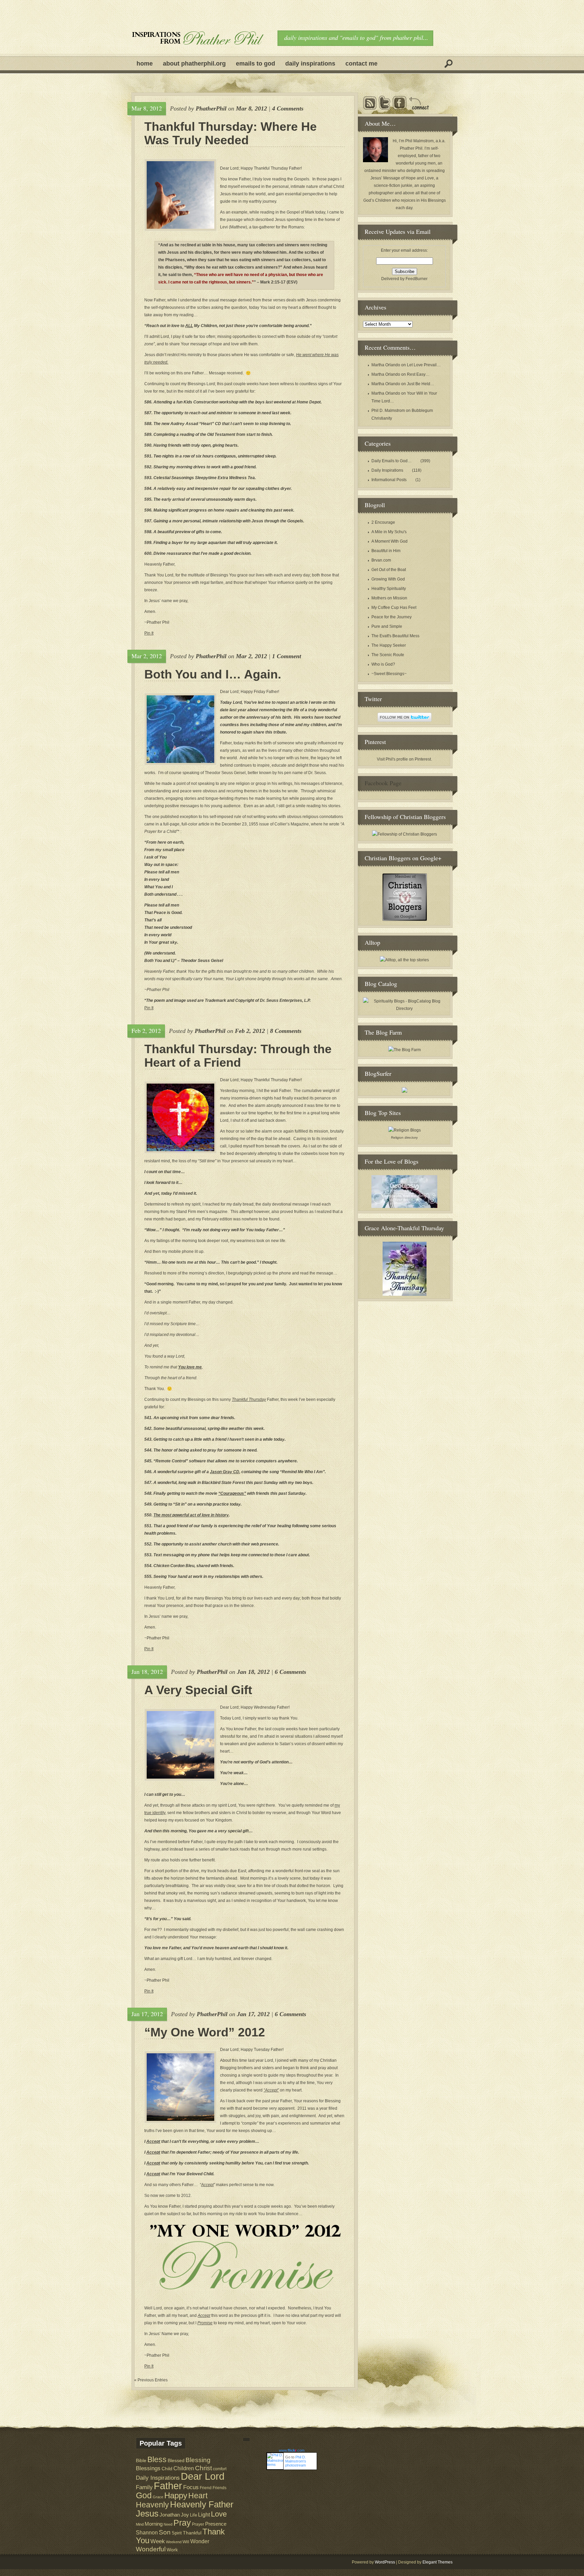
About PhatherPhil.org (194, 64)
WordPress (385, 2562)
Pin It (149, 633)
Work (172, 2550)
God (144, 2495)
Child (167, 2469)
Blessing (198, 2460)
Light (204, 2515)
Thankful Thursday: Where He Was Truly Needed (230, 133)
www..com (292, 2450)
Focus (191, 2487)
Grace (158, 2497)
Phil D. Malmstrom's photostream (296, 2461)
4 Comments (288, 108)
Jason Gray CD (225, 1472)
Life (193, 2515)
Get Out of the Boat (389, 570)
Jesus (147, 2513)
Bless (157, 2459)
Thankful (192, 2533)
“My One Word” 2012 (205, 2032)
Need (168, 2524)
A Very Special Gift (198, 1690)
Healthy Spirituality (389, 589)
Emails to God (255, 64)
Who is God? (383, 664)
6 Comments (290, 1672)
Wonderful (151, 2549)
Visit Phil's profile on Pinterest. (404, 759)
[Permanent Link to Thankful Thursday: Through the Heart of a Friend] (180, 1117)
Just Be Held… (421, 384)
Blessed (176, 2460)
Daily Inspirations (310, 64)
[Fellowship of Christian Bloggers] (405, 834)
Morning (154, 2524)
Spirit (177, 2533)
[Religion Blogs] (405, 1130)
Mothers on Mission (389, 598)
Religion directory (404, 1137)
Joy (185, 2515)
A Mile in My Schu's (389, 532)
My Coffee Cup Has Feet (394, 608)
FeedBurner (417, 279)
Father (168, 2486)
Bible (141, 2461)
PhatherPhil (211, 108)
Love (219, 2514)
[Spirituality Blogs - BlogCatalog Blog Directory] (404, 1009)
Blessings (148, 2468)
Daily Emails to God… (392, 461)
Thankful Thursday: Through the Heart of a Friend (238, 1056)
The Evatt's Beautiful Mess (395, 636)
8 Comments (286, 1031)
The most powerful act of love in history (191, 1515)
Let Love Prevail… (424, 365)
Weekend (174, 2542)
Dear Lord (203, 2476)
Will (186, 2542)
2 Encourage (383, 522)
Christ (203, 2468)
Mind (140, 2524)
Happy (176, 2495)
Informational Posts (389, 480)
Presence (216, 2524)
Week (158, 2541)
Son (165, 2532)
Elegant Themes (437, 2562)
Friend (206, 2488)
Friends (220, 2488)
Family (144, 2487)
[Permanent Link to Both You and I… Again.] (180, 729)
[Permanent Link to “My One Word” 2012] (180, 2087)
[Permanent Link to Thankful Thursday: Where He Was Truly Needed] (180, 195)
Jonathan (170, 2515)
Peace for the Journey (392, 617)
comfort (220, 2469)
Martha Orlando (386, 365)
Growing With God (388, 579)
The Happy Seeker (389, 645)
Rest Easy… (418, 374)
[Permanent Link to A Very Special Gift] (180, 1745)
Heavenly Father (202, 2504)
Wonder (200, 2541)
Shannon (147, 2532)
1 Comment (287, 656)
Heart (198, 2496)
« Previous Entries (151, 2380)
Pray (182, 2523)
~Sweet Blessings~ (389, 674)
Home (145, 64)
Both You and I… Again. (213, 674)
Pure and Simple (387, 626)
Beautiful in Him (386, 551)
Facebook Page (383, 783)
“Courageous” (232, 1493)
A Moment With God (390, 541)
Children (184, 2468)
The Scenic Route (388, 655)
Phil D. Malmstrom (388, 411)
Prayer (198, 2524)
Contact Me (361, 64)
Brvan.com (381, 560)
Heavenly (152, 2505)
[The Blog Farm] (405, 1050)
